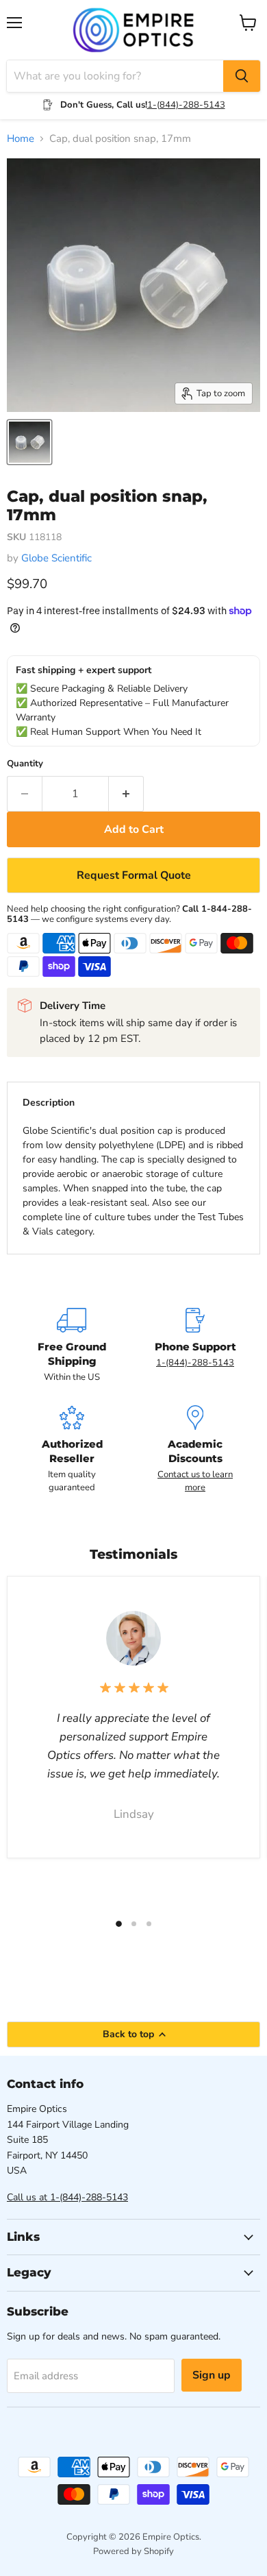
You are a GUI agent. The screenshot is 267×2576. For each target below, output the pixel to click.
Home (21, 139)
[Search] (242, 76)
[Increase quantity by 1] (126, 794)
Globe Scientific (56, 558)
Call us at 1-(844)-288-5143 (67, 2197)
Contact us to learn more (195, 1481)
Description (49, 1103)
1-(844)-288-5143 (186, 105)
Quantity (25, 764)
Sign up (212, 2375)
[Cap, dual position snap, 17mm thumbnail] (29, 442)
